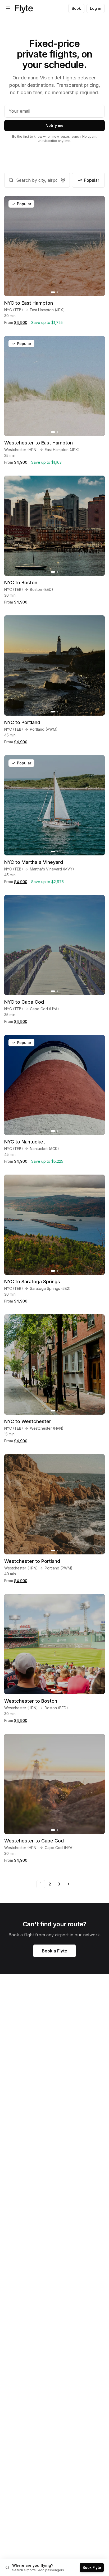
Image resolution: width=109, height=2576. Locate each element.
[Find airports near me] (63, 180)
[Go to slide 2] (57, 292)
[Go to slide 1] (53, 292)
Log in (96, 8)
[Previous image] (11, 246)
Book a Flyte (54, 1951)
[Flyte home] (24, 8)
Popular (92, 180)
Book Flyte (92, 2567)
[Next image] (98, 246)
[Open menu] (8, 8)
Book (76, 8)
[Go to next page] (68, 1884)
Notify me (54, 125)
